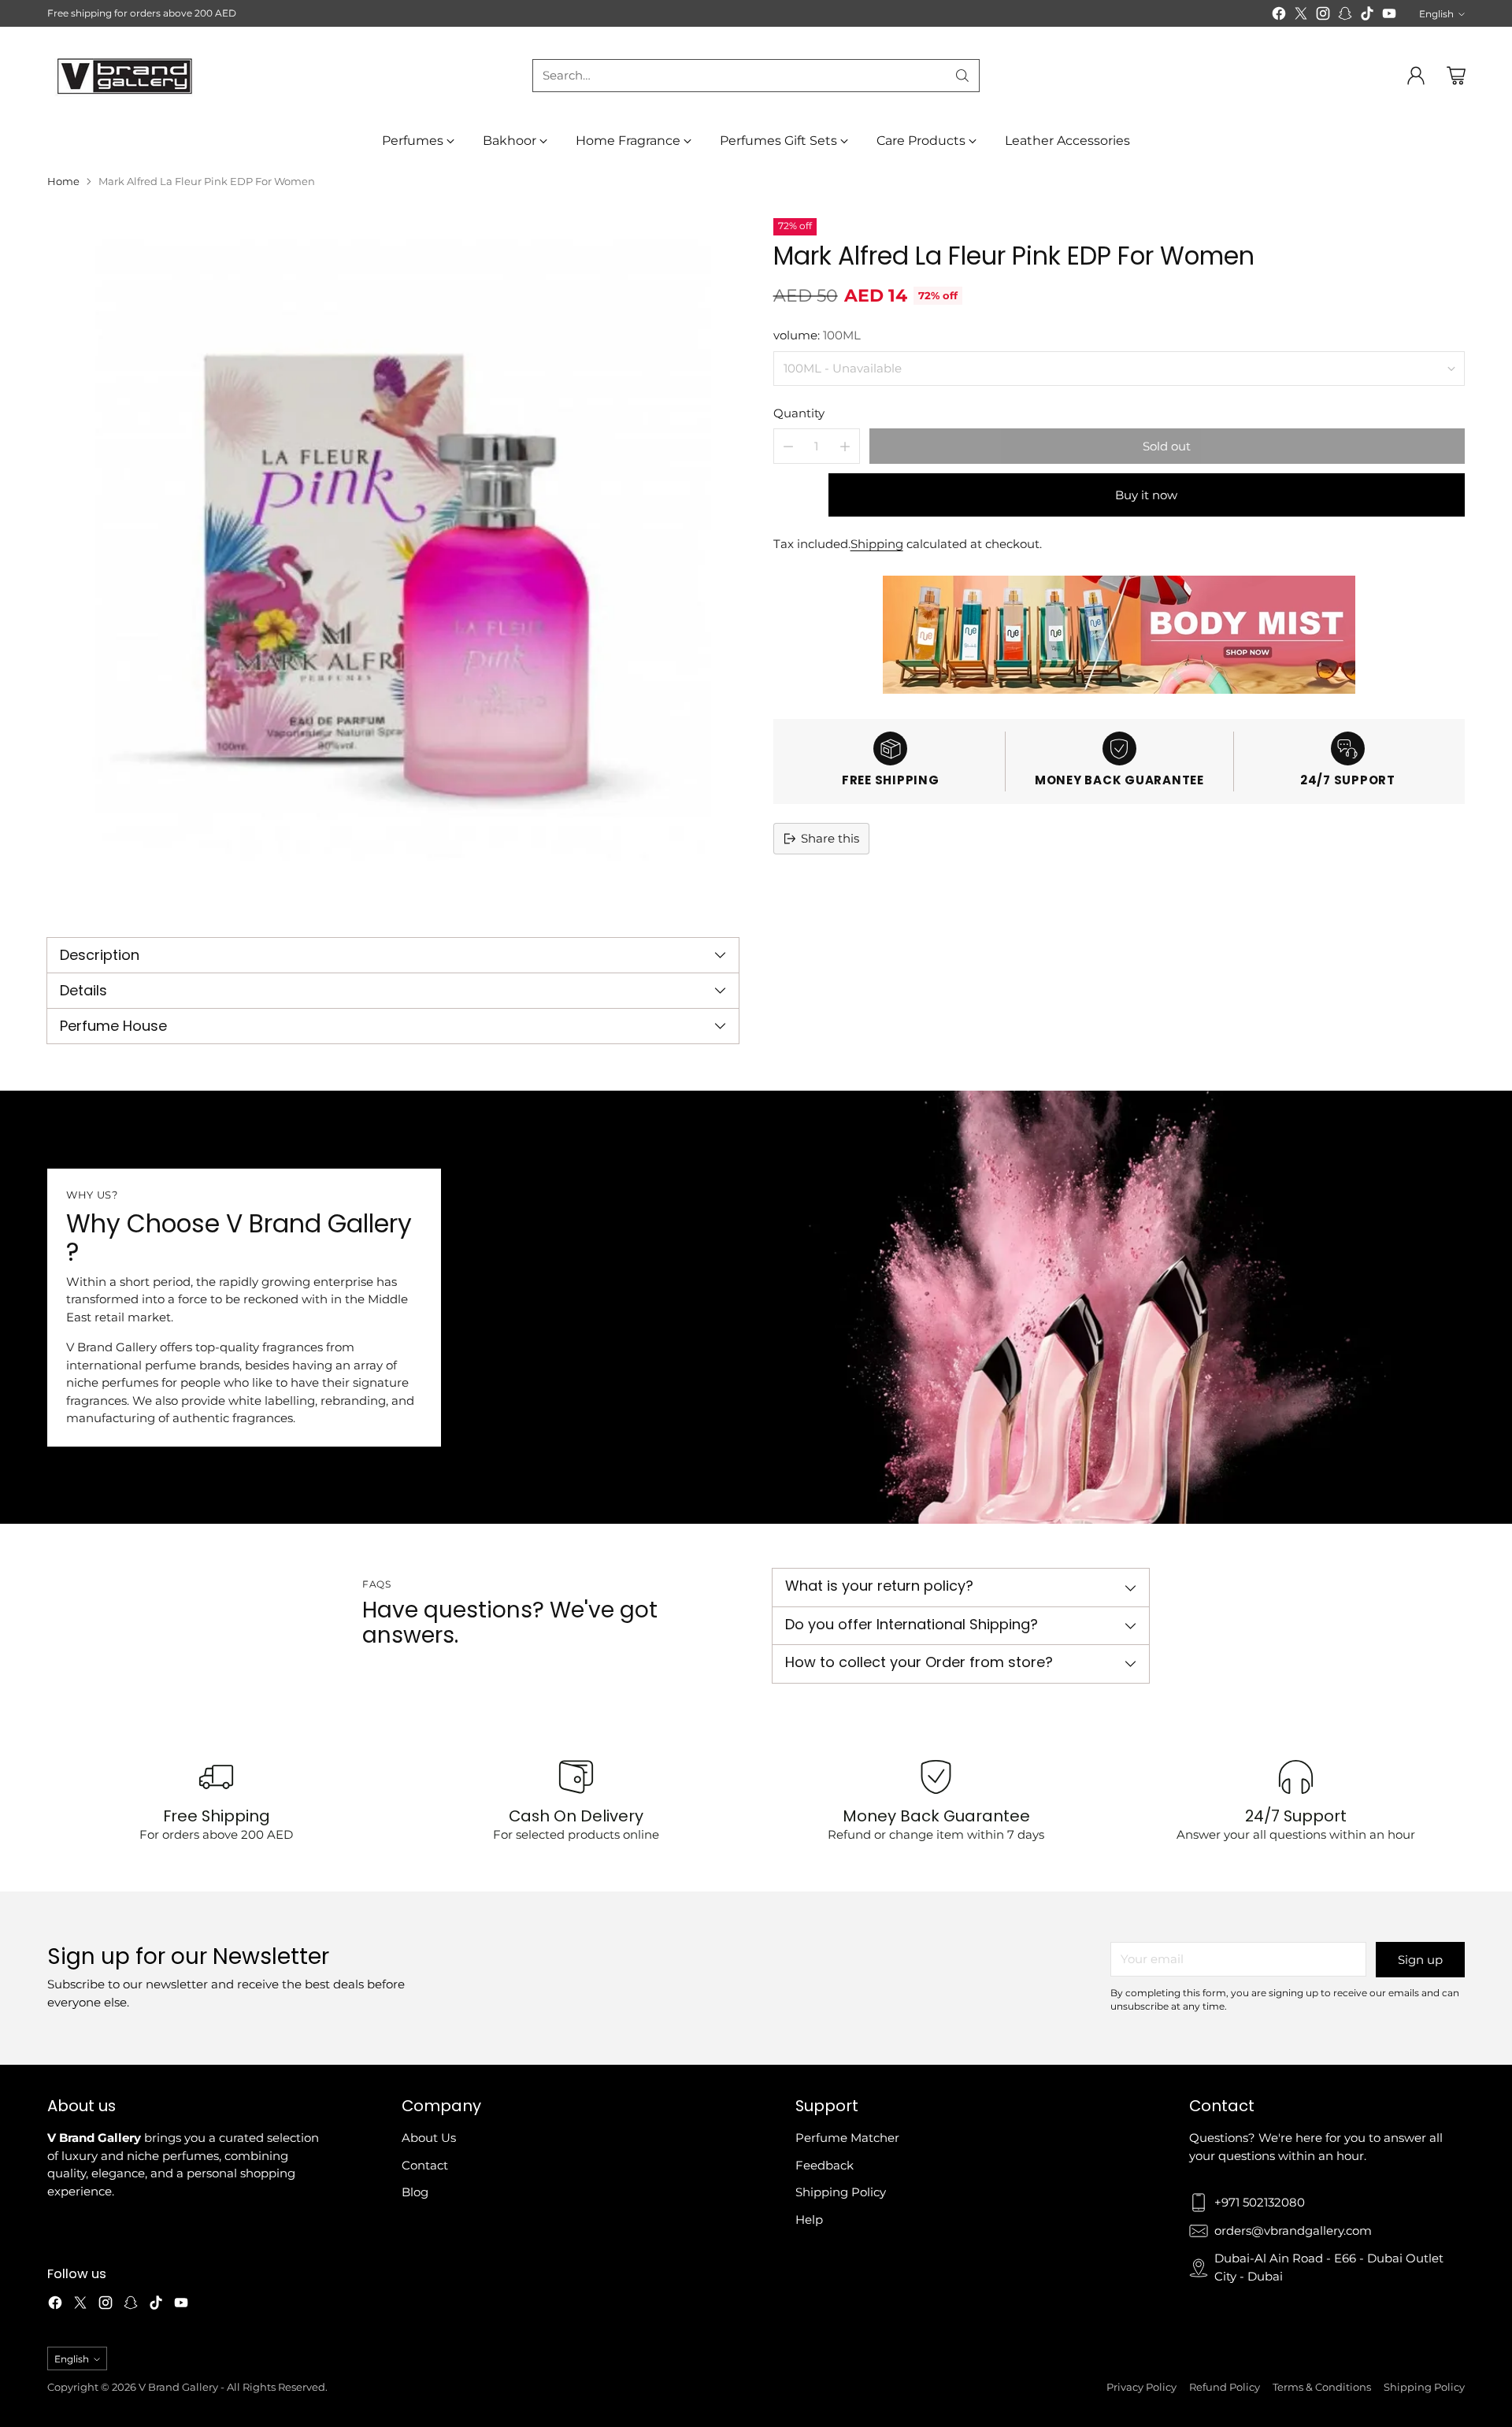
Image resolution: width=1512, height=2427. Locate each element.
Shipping (877, 544)
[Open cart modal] (1456, 76)
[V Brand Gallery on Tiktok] (1367, 16)
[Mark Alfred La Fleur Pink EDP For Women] (393, 564)
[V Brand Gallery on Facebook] (1279, 16)
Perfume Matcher (847, 2138)
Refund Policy (1225, 2387)
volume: (817, 335)
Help (809, 2220)
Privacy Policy (1141, 2387)
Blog (415, 2192)
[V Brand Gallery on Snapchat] (1345, 16)
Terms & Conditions (1322, 2387)
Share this (830, 838)
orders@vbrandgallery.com (1293, 2231)
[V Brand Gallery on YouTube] (1389, 16)
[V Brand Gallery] (126, 75)
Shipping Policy (841, 2192)
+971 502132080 (1260, 2202)
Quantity (799, 413)
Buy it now (1146, 495)
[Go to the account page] (1416, 76)
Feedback (825, 2165)
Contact (425, 2165)
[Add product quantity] (845, 446)
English (1436, 14)
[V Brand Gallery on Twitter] (1301, 16)
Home (63, 181)
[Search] (962, 76)
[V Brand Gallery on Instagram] (1323, 16)
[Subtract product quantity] (788, 446)
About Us (429, 2138)
